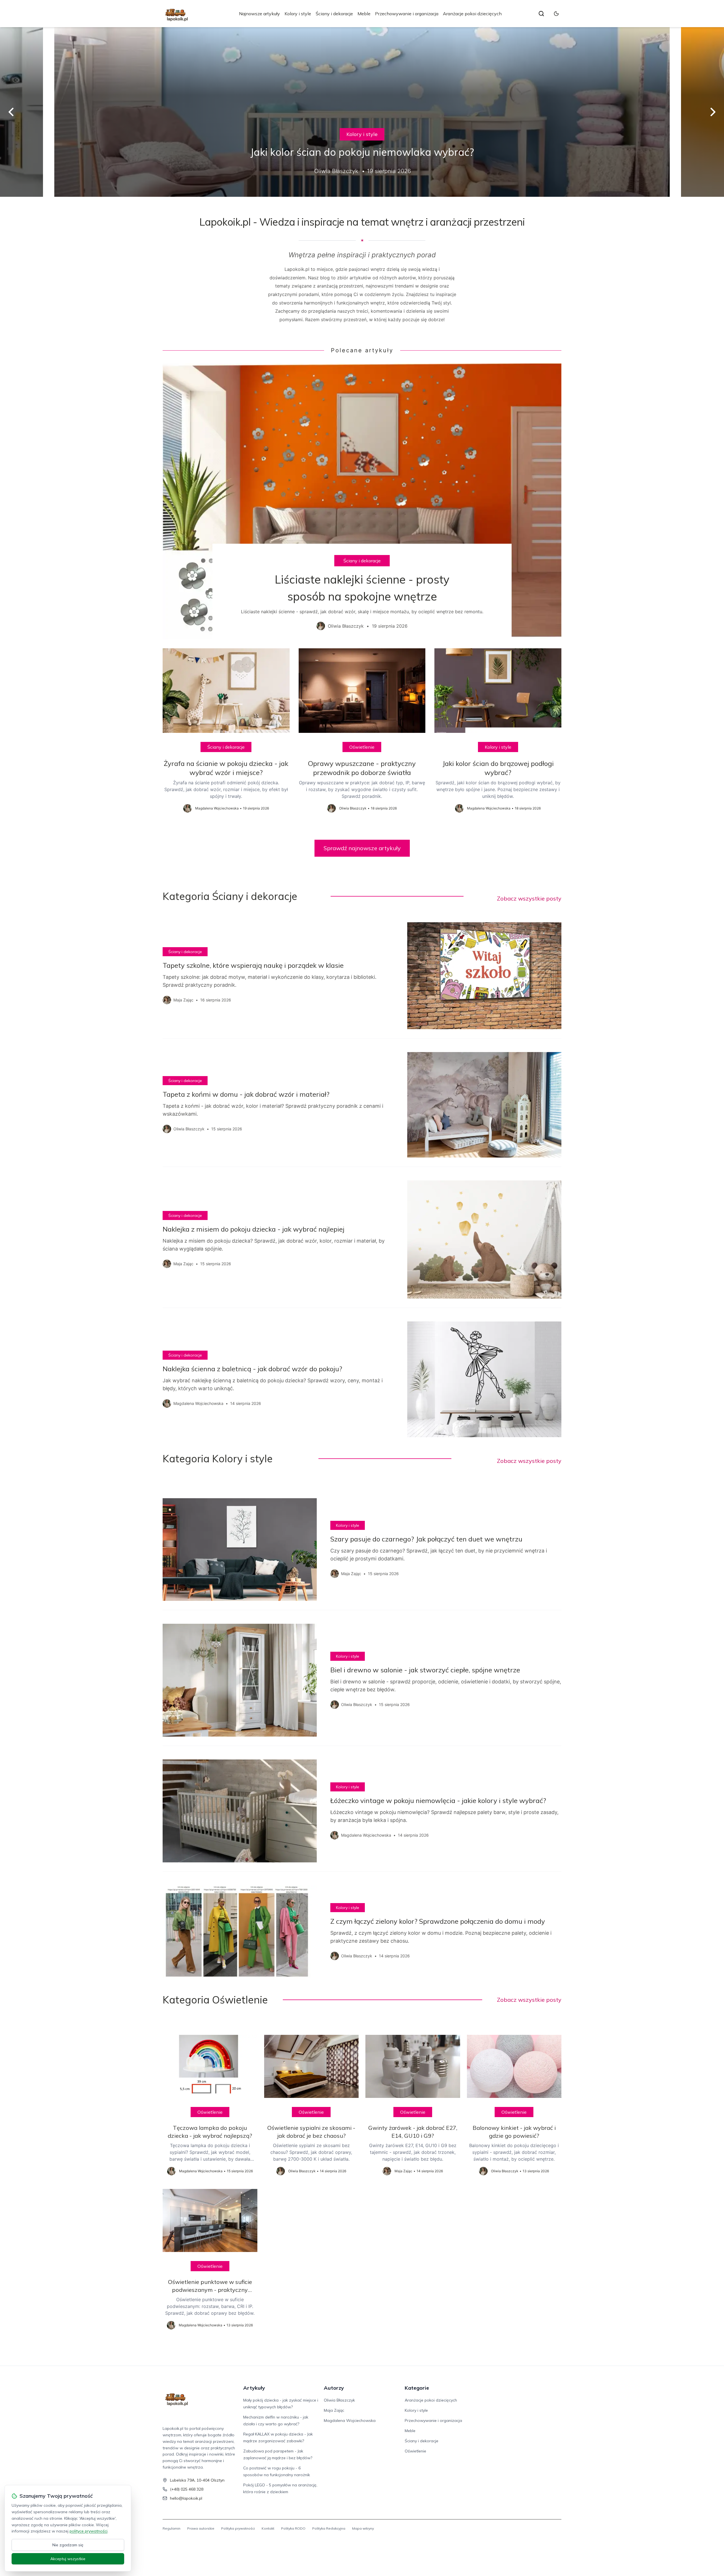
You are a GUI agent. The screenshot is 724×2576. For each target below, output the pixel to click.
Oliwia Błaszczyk (339, 2400)
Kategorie (417, 2388)
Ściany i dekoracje (334, 14)
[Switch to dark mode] (556, 14)
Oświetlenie (362, 747)
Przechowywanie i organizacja (407, 14)
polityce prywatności (89, 2531)
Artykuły (254, 2388)
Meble (364, 14)
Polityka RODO (293, 2528)
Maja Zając (334, 2410)
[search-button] (541, 14)
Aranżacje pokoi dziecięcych (472, 14)
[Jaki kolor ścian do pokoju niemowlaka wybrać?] (362, 112)
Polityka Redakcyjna (329, 2528)
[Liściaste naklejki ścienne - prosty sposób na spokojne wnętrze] (362, 501)
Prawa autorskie (201, 2528)
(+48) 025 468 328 (187, 2489)
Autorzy (334, 2388)
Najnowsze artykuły (259, 14)
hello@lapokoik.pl (186, 2498)
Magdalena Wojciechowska (350, 2420)
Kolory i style (298, 14)
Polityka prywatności (238, 2528)
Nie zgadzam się (68, 2545)
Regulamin (172, 2528)
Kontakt (268, 2528)
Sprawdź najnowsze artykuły (362, 848)
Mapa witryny (363, 2528)
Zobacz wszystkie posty (529, 898)
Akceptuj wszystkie (68, 2559)
